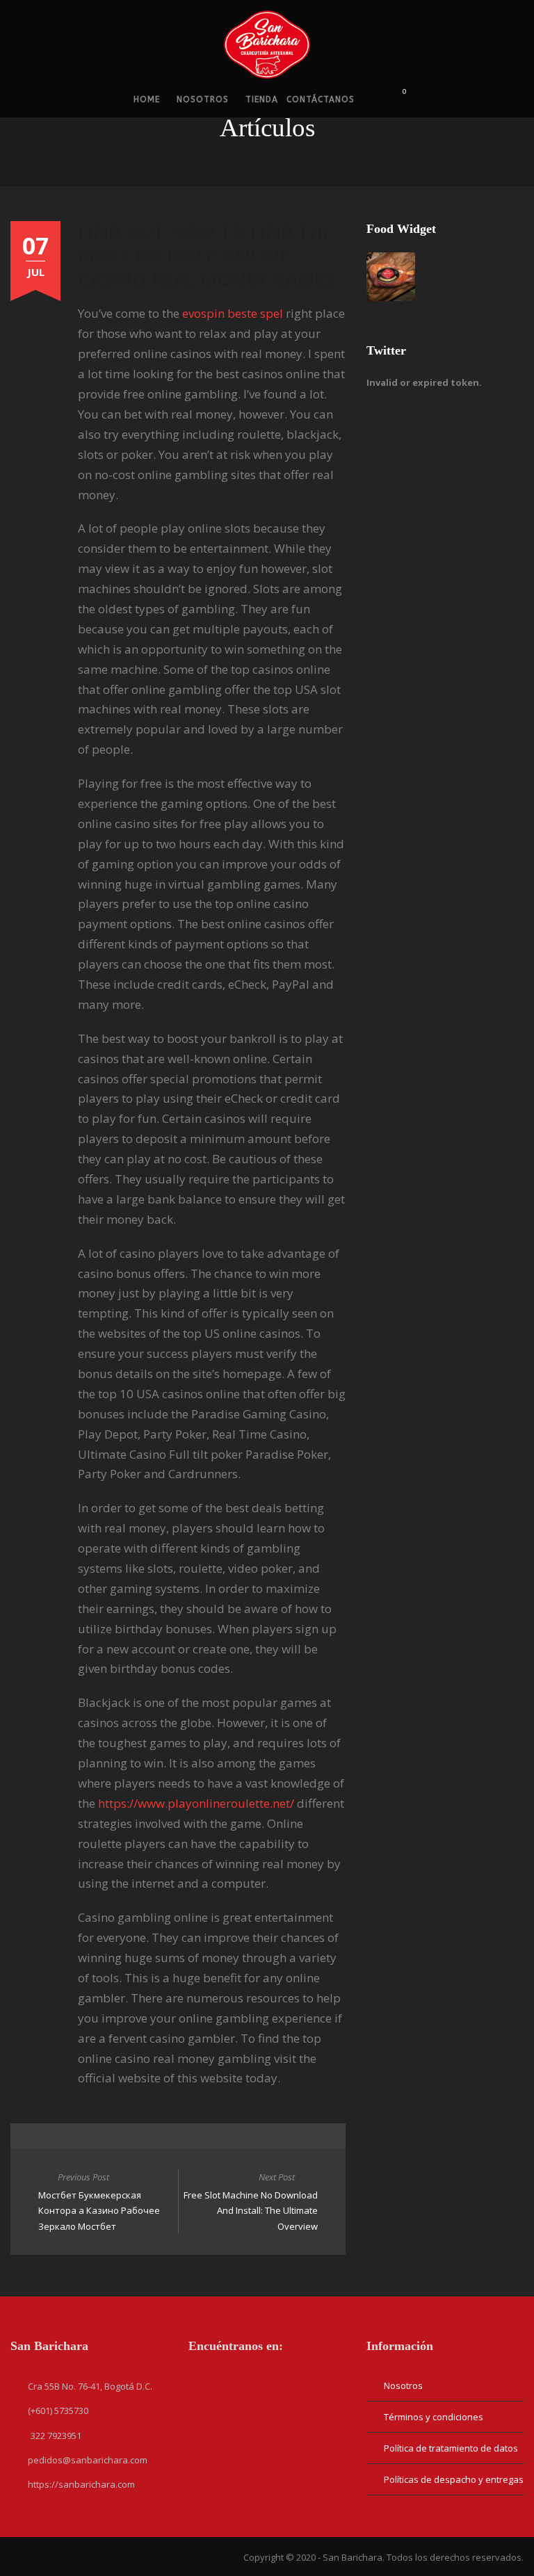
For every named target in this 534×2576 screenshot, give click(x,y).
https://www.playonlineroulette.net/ (196, 1803)
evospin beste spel (233, 313)
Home (147, 99)
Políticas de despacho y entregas (454, 2479)
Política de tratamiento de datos (451, 2448)
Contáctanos (321, 99)
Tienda (262, 99)
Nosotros (203, 99)
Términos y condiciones (434, 2417)
